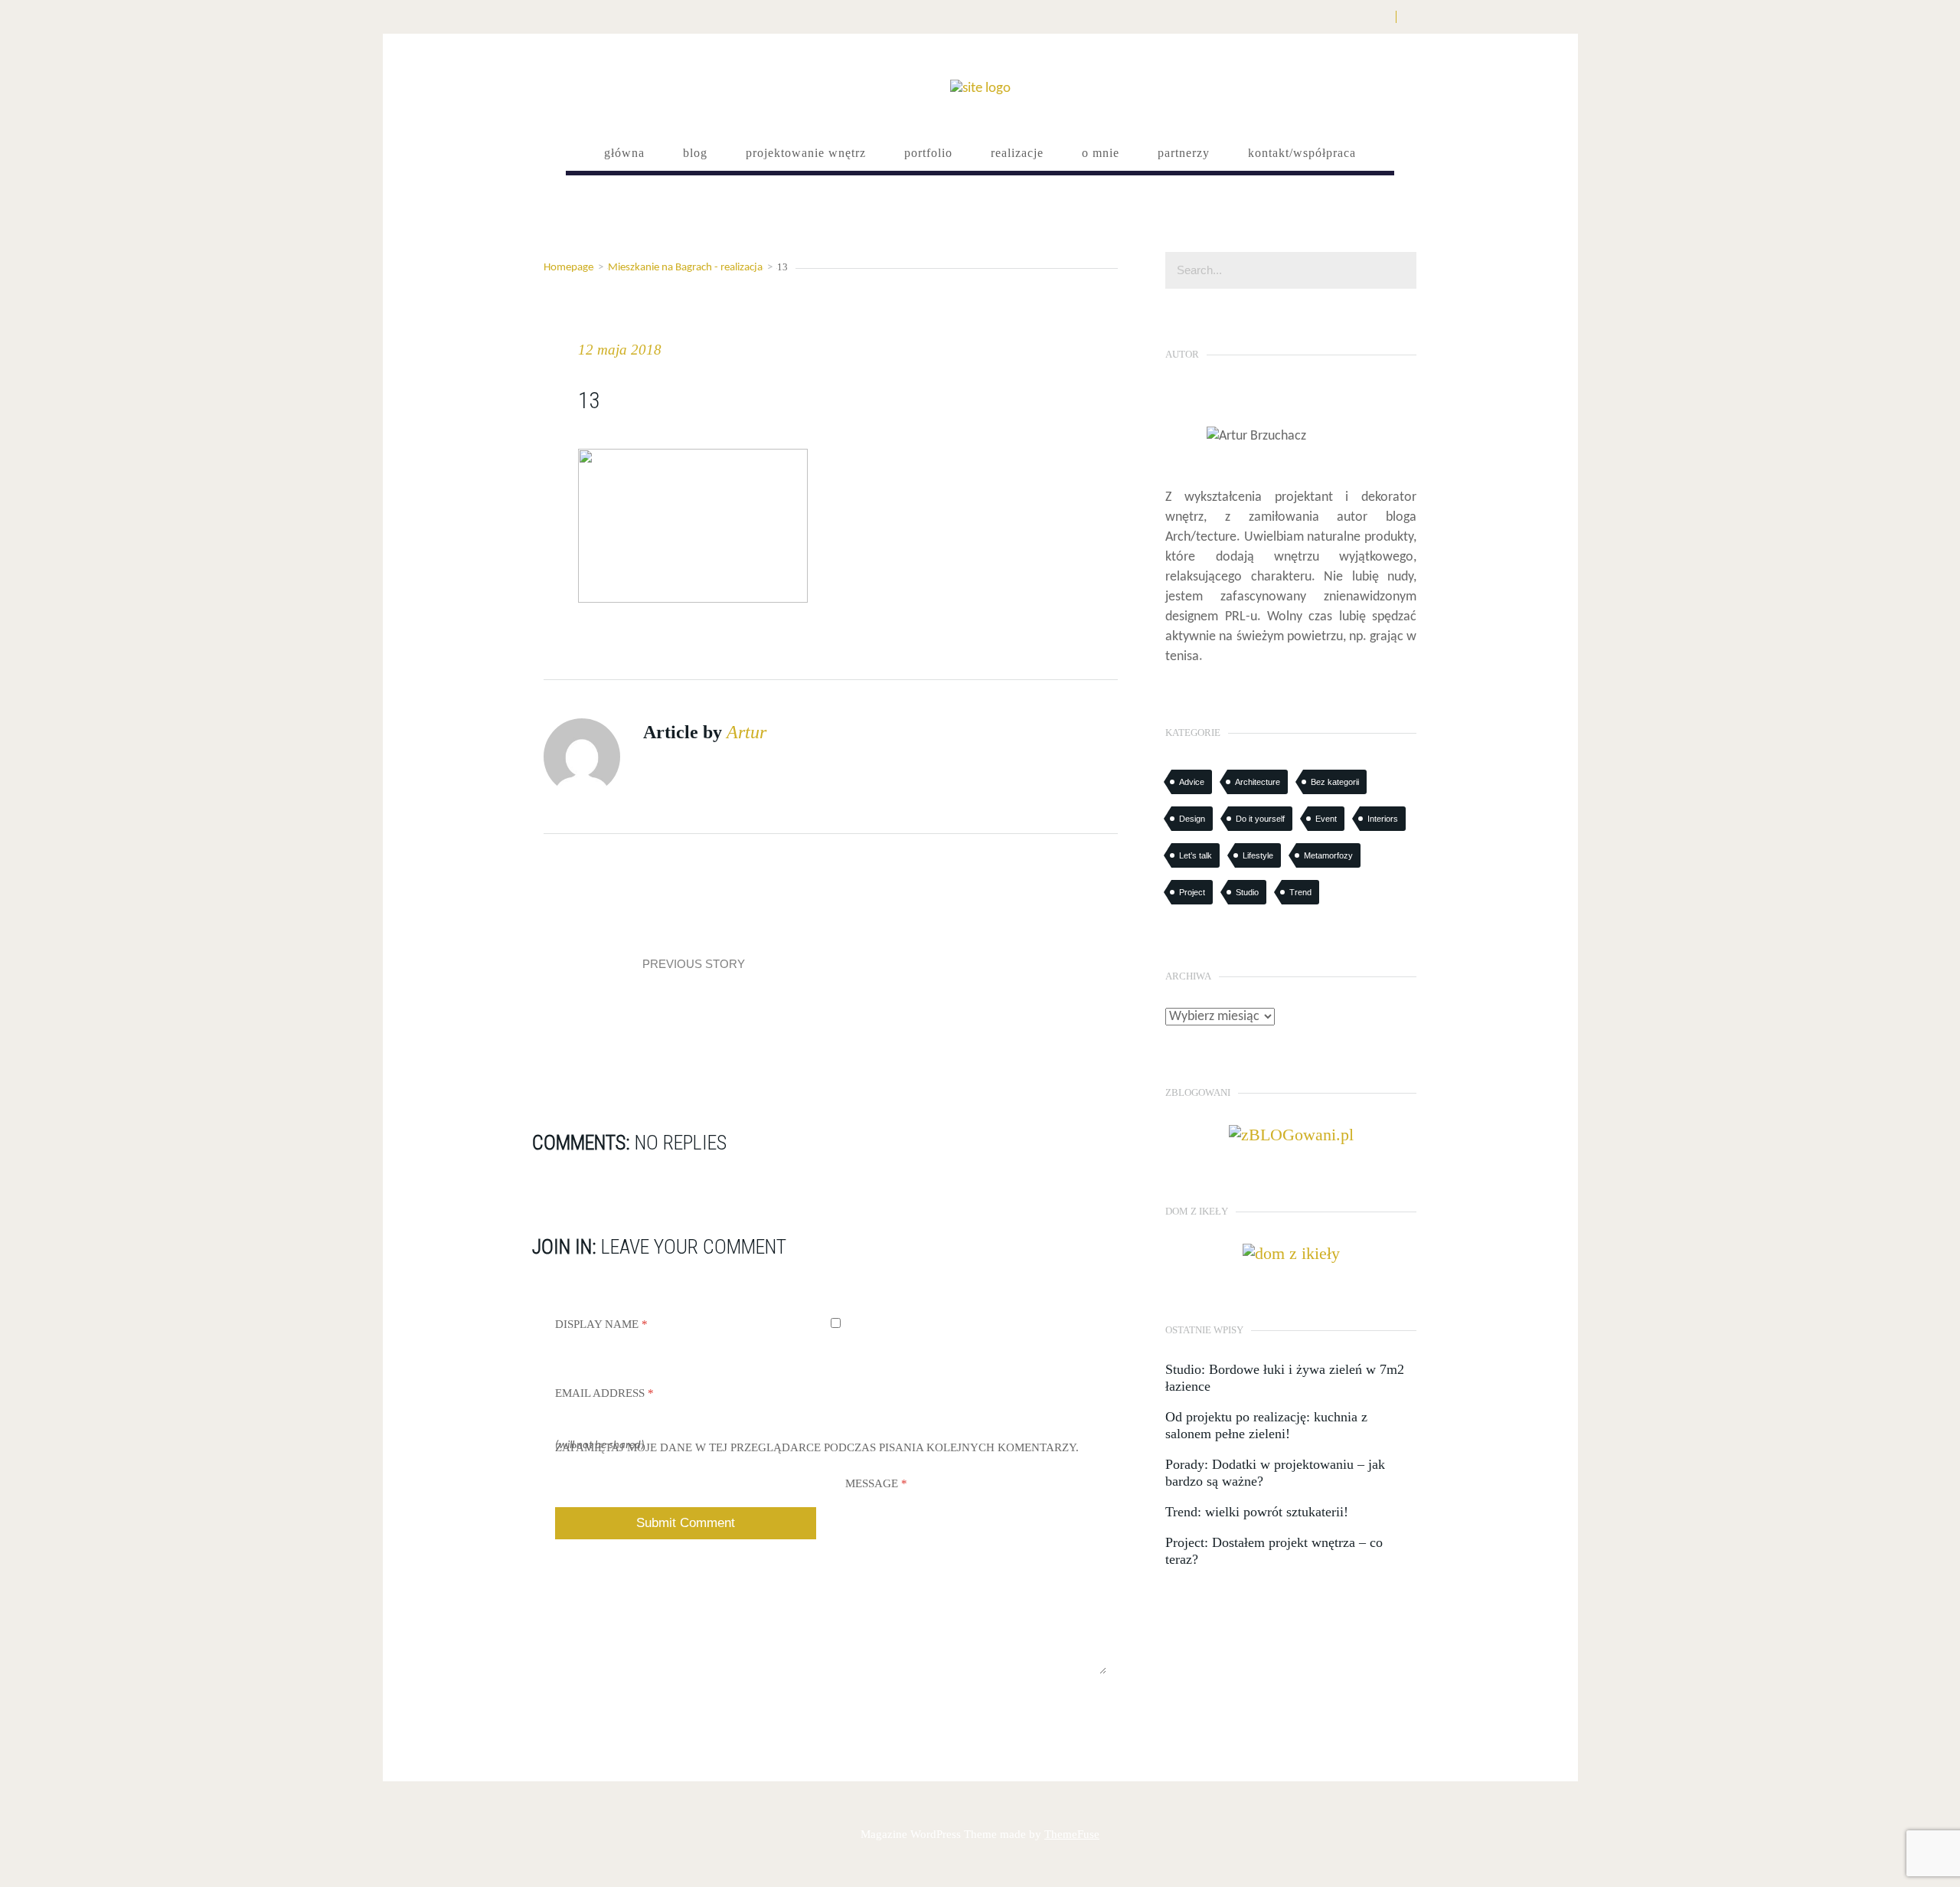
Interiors (1383, 819)
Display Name (601, 1324)
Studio (1247, 892)
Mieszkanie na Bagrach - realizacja (685, 268)
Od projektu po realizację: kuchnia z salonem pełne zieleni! (1266, 1425)
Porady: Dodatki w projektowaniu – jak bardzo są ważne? (1275, 1473)
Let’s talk (1196, 855)
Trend (1300, 892)
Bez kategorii (1335, 782)
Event (1326, 819)
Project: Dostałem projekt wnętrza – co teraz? (1274, 1551)
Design (1192, 819)
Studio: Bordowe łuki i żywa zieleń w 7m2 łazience (1285, 1378)
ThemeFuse (1072, 1834)
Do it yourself (1260, 819)
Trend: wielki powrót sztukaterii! (1257, 1512)
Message (876, 1483)
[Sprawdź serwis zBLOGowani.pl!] (1291, 1133)
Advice (1192, 782)
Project (1192, 892)
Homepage (568, 268)
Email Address (604, 1393)
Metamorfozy (1328, 855)
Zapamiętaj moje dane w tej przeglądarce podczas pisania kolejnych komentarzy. (817, 1447)
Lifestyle (1258, 855)
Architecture (1258, 782)
